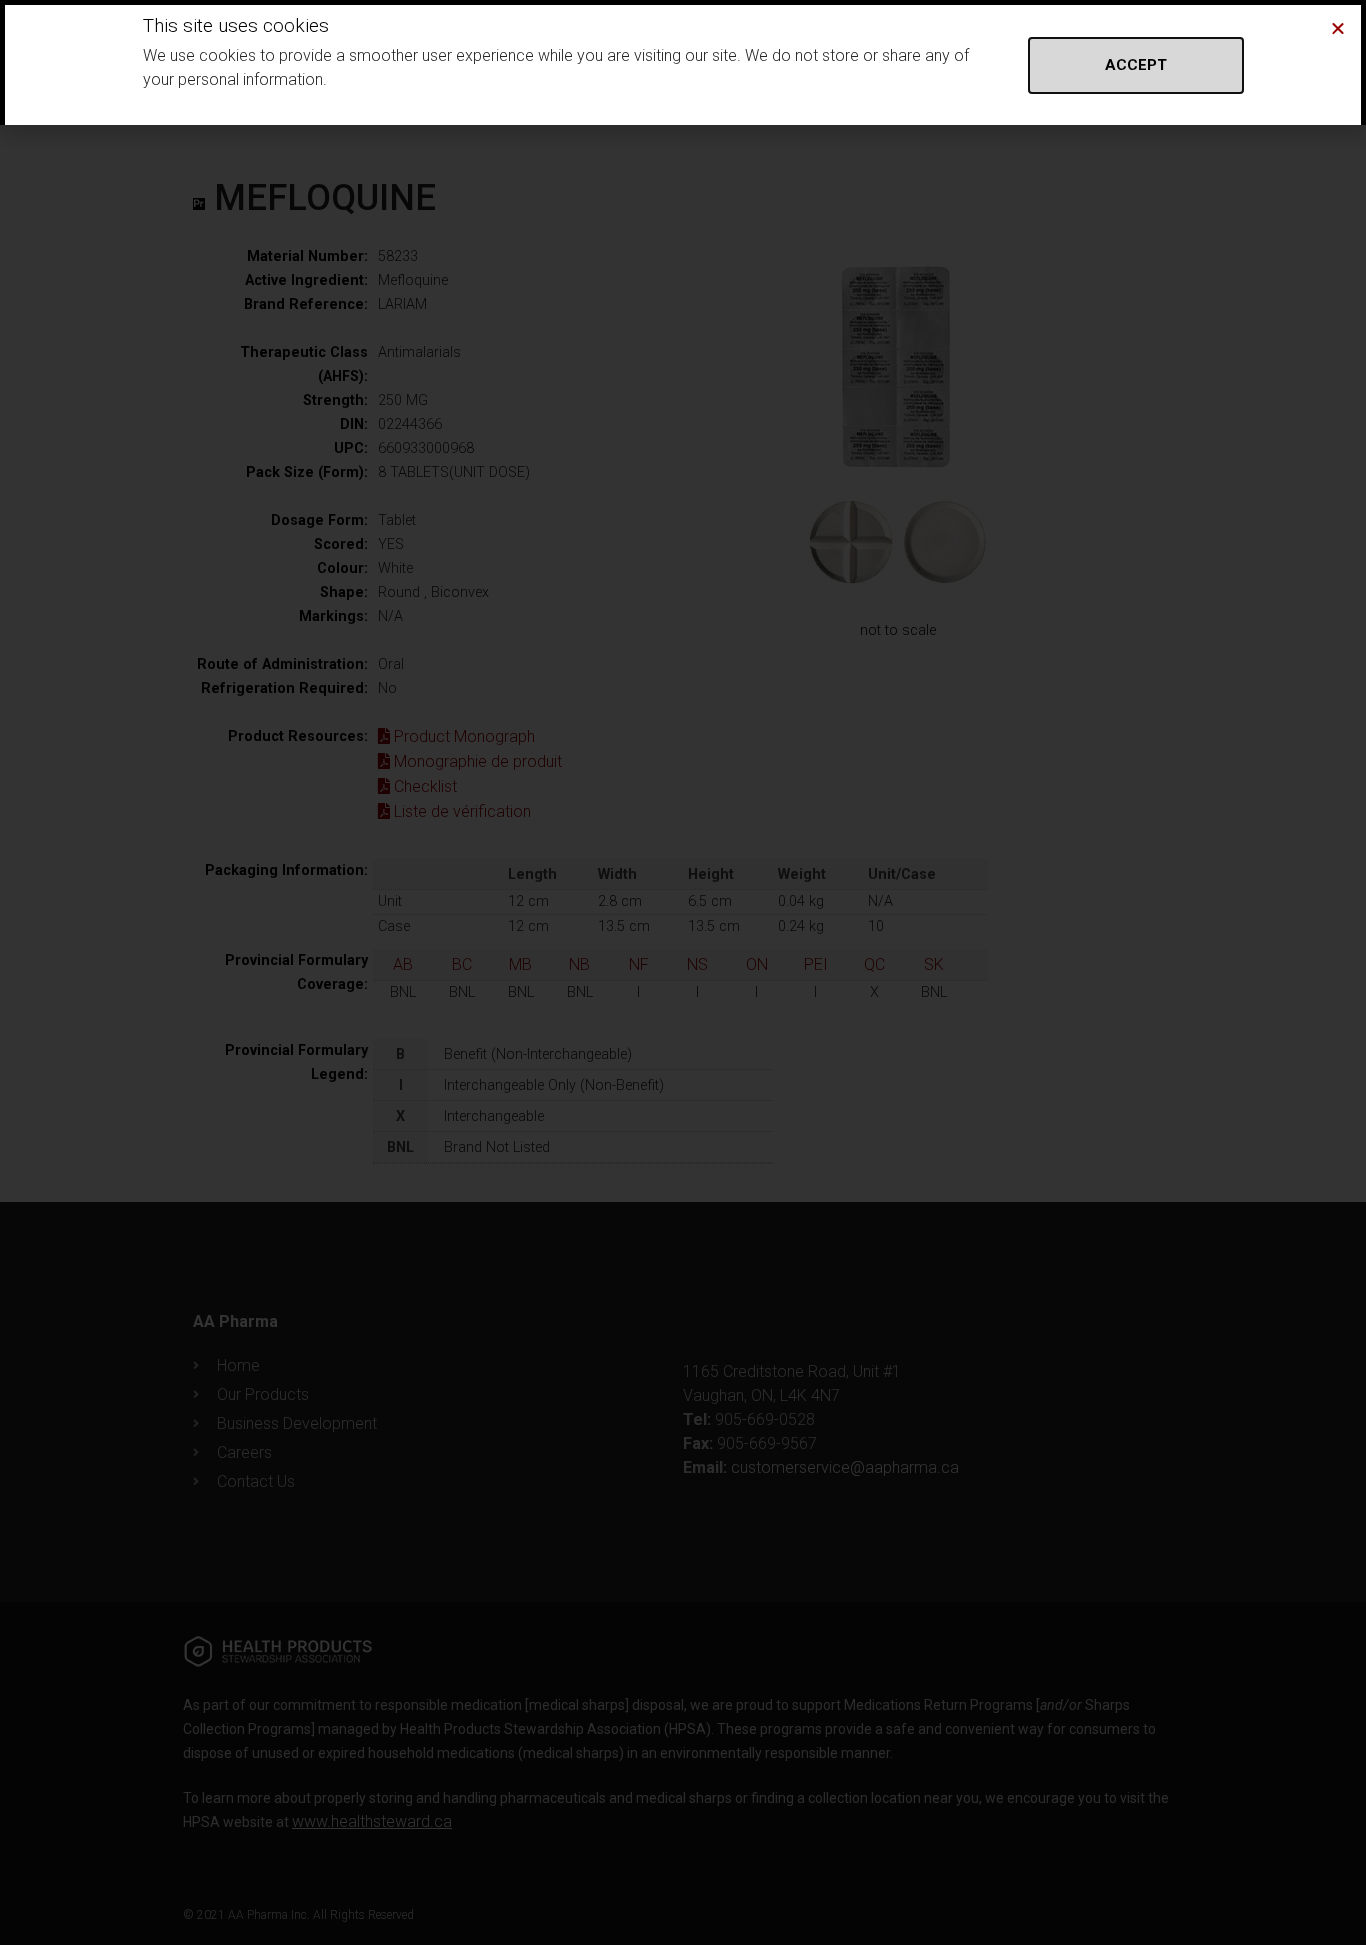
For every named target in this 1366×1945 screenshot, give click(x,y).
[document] (683, 972)
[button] (1338, 28)
